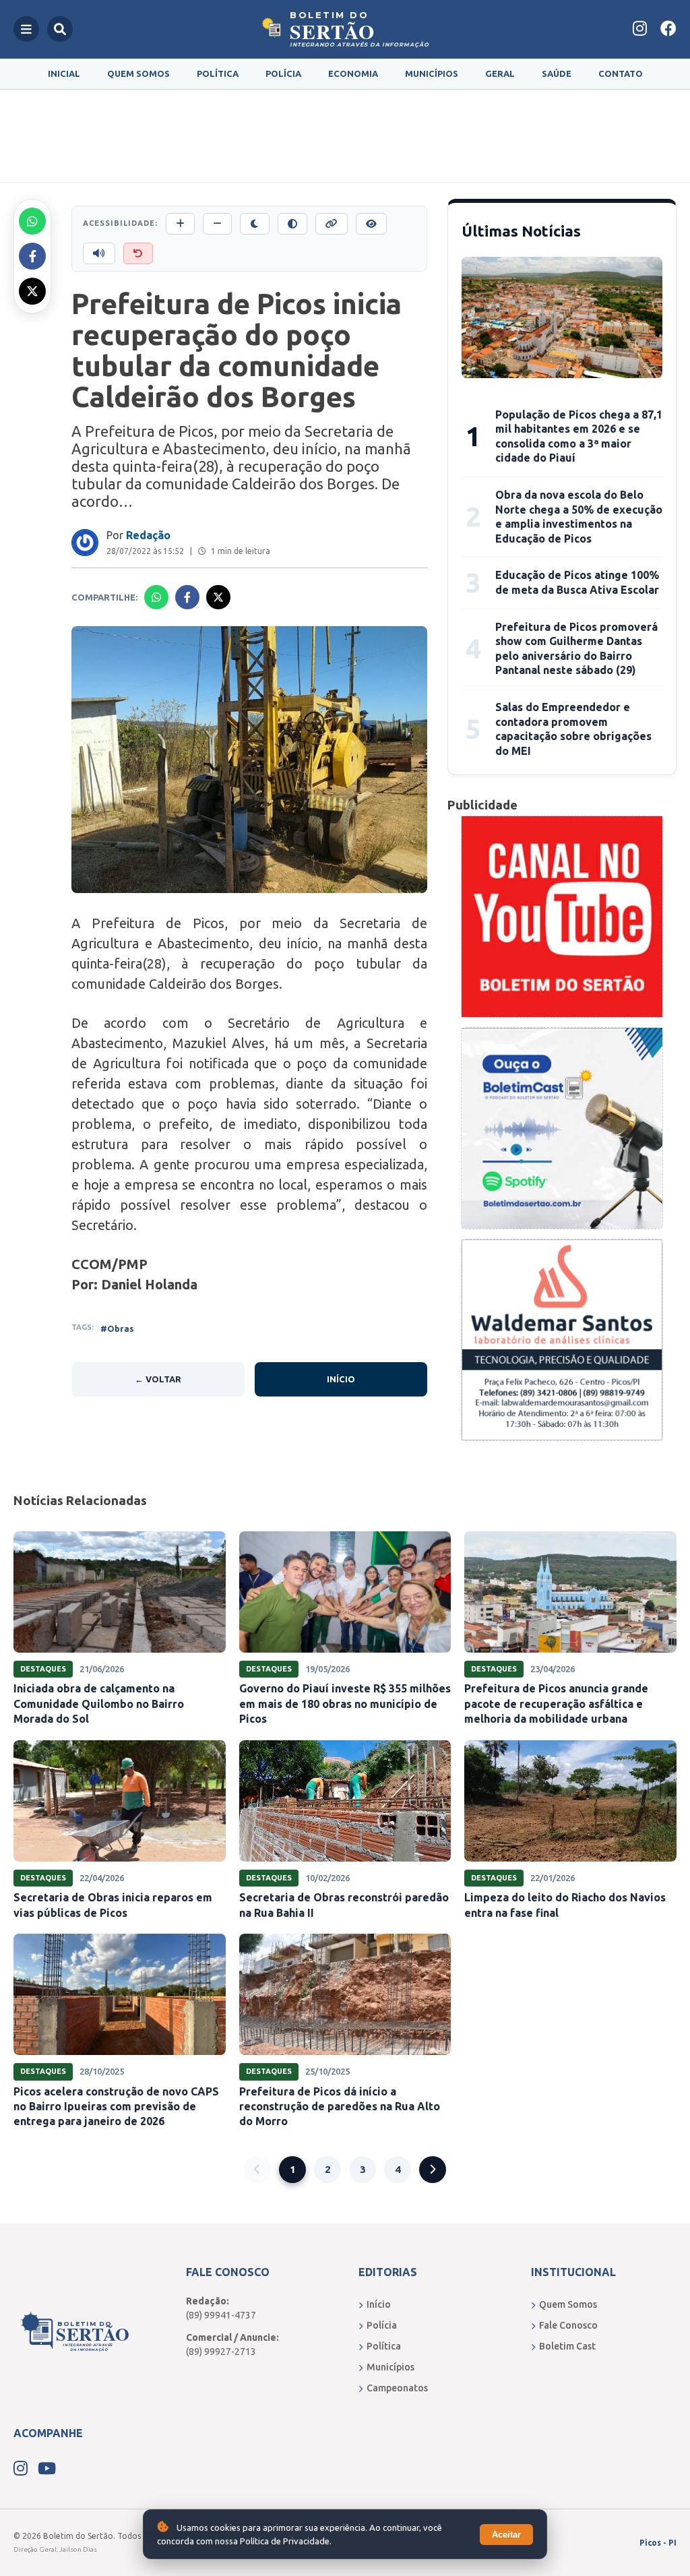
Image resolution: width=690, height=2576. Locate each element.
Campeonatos (397, 2388)
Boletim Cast (567, 2346)
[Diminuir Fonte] (217, 224)
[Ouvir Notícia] (99, 253)
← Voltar (158, 1379)
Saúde (557, 73)
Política (218, 73)
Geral (500, 73)
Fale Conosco (568, 2325)
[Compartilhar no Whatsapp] (32, 221)
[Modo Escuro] (255, 224)
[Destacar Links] (332, 224)
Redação (148, 535)
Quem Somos (138, 73)
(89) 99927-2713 (221, 2352)
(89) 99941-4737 (221, 2315)
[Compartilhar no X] (32, 291)
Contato (621, 73)
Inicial (64, 73)
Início (341, 1379)
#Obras (117, 1328)
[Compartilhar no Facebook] (32, 256)
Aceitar (506, 2535)
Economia (353, 73)
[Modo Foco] (371, 224)
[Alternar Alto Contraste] (292, 224)
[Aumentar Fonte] (180, 224)
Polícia (283, 73)
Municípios (432, 73)
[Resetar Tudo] (138, 253)
